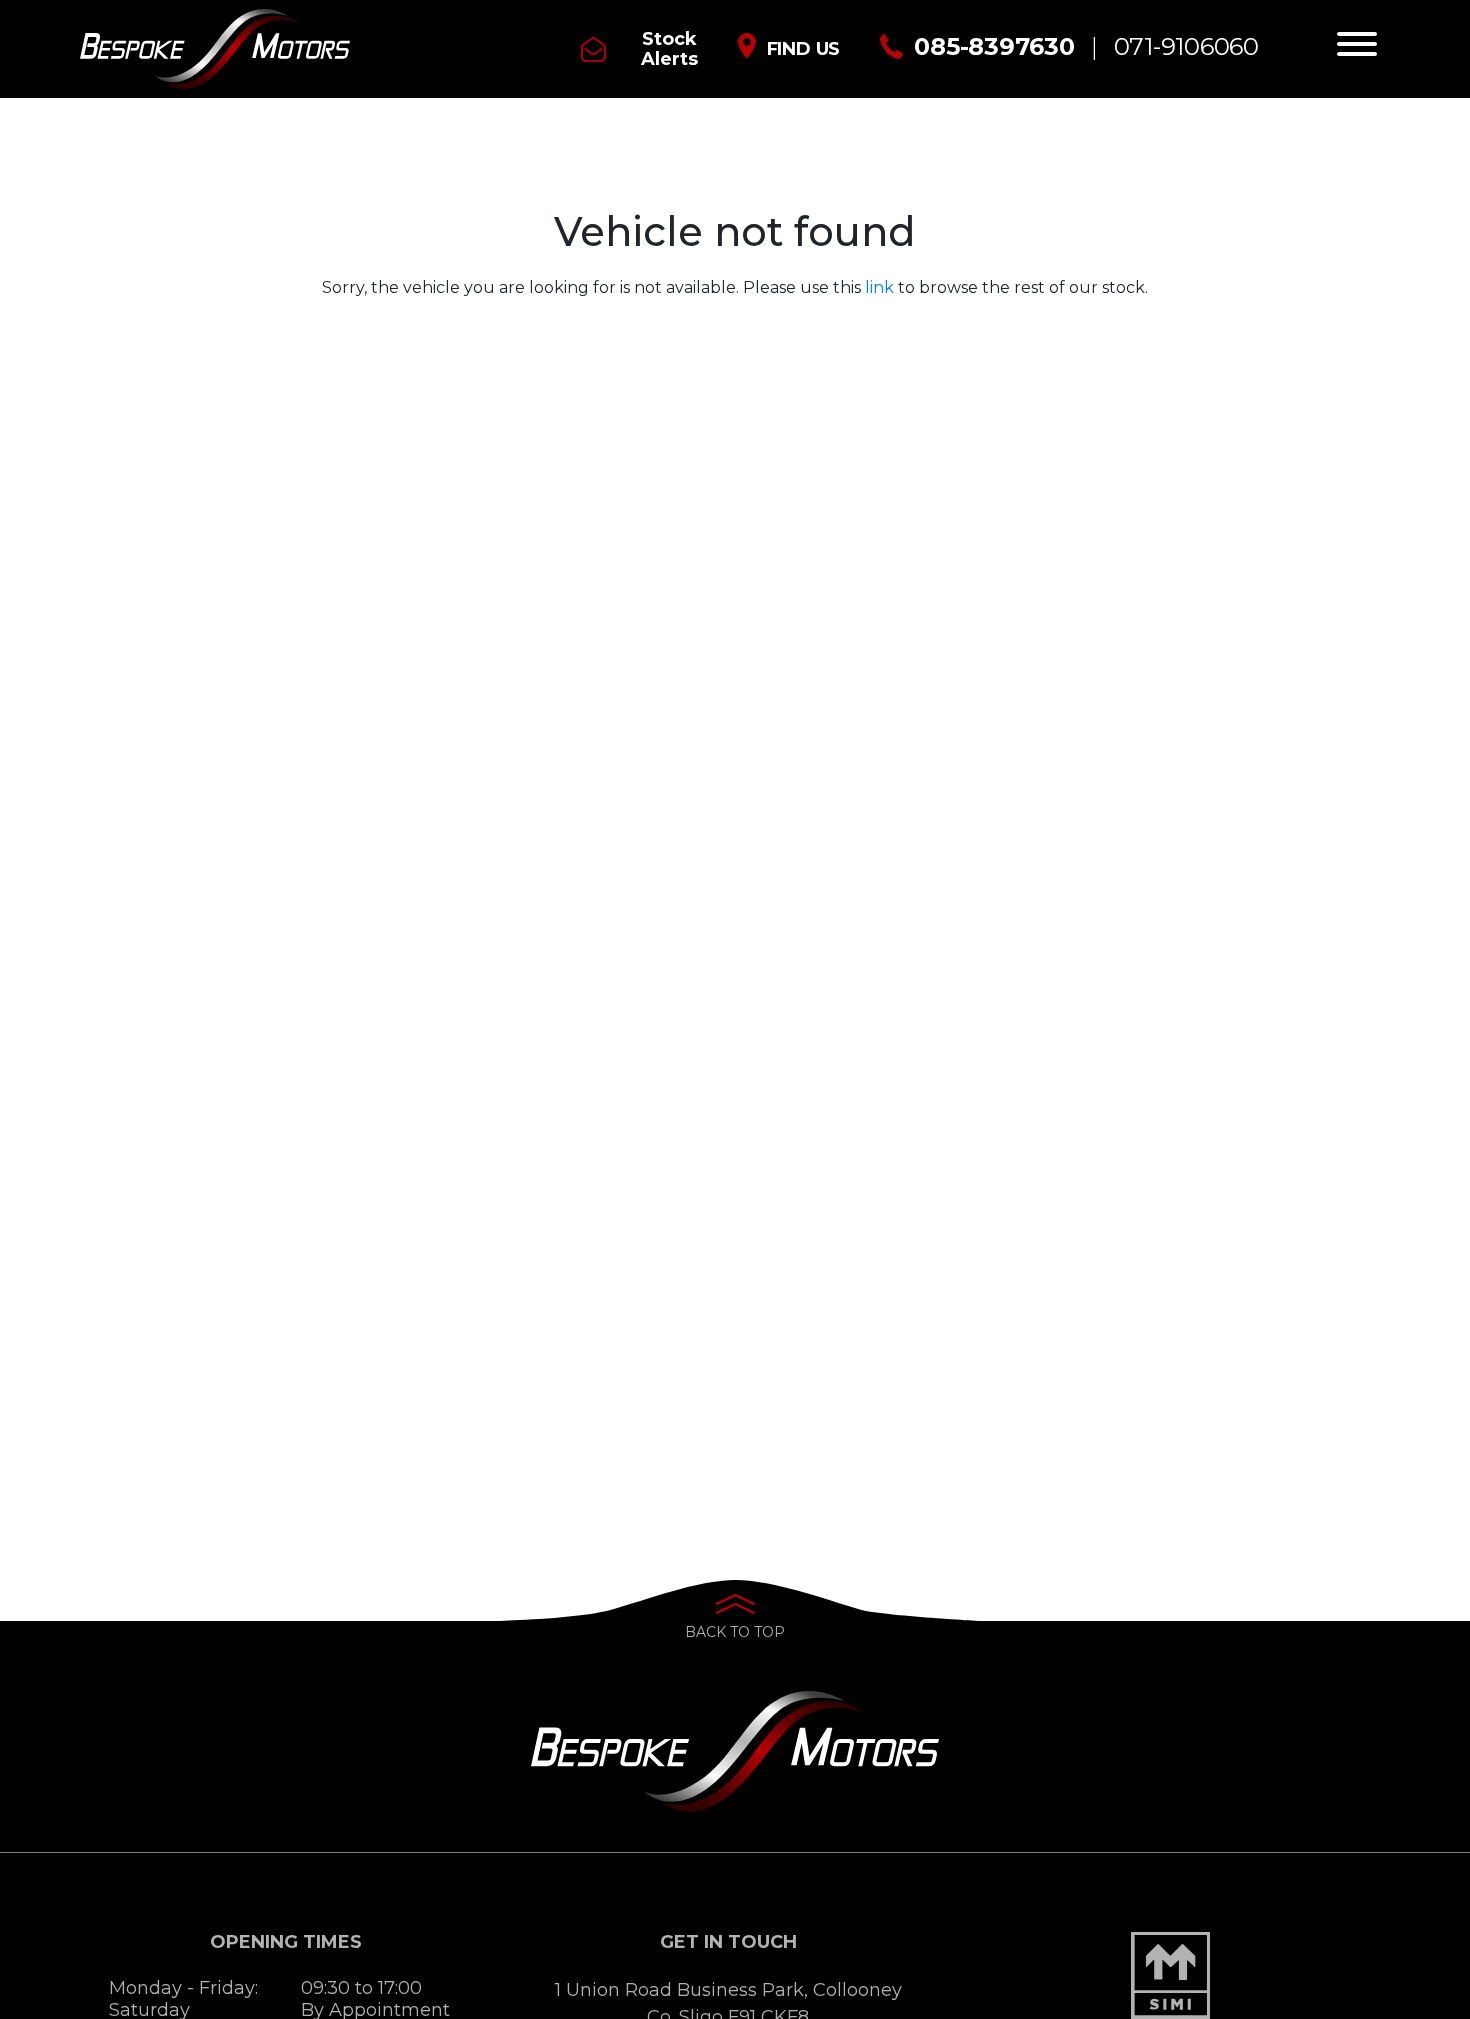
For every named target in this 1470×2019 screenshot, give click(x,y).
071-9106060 (1186, 46)
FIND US (804, 49)
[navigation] (1357, 49)
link (879, 287)
